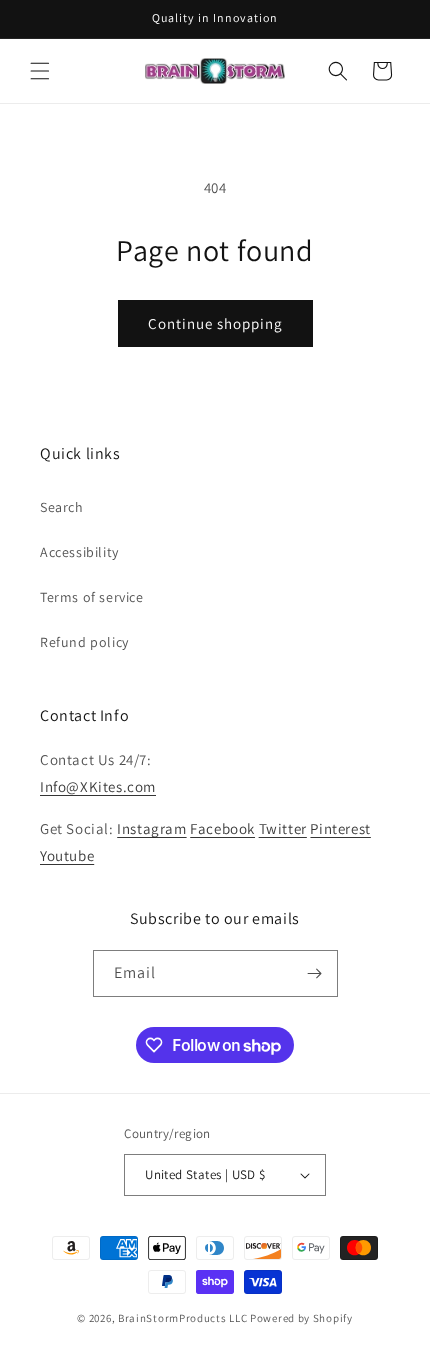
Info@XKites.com (98, 786)
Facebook (222, 828)
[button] (40, 71)
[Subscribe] (315, 973)
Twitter (283, 828)
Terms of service (92, 597)
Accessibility (79, 552)
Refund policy (84, 642)
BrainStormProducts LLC (182, 1318)
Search (62, 507)
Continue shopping (215, 323)
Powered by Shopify (301, 1318)
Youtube (67, 855)
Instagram (151, 828)
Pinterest (340, 828)
